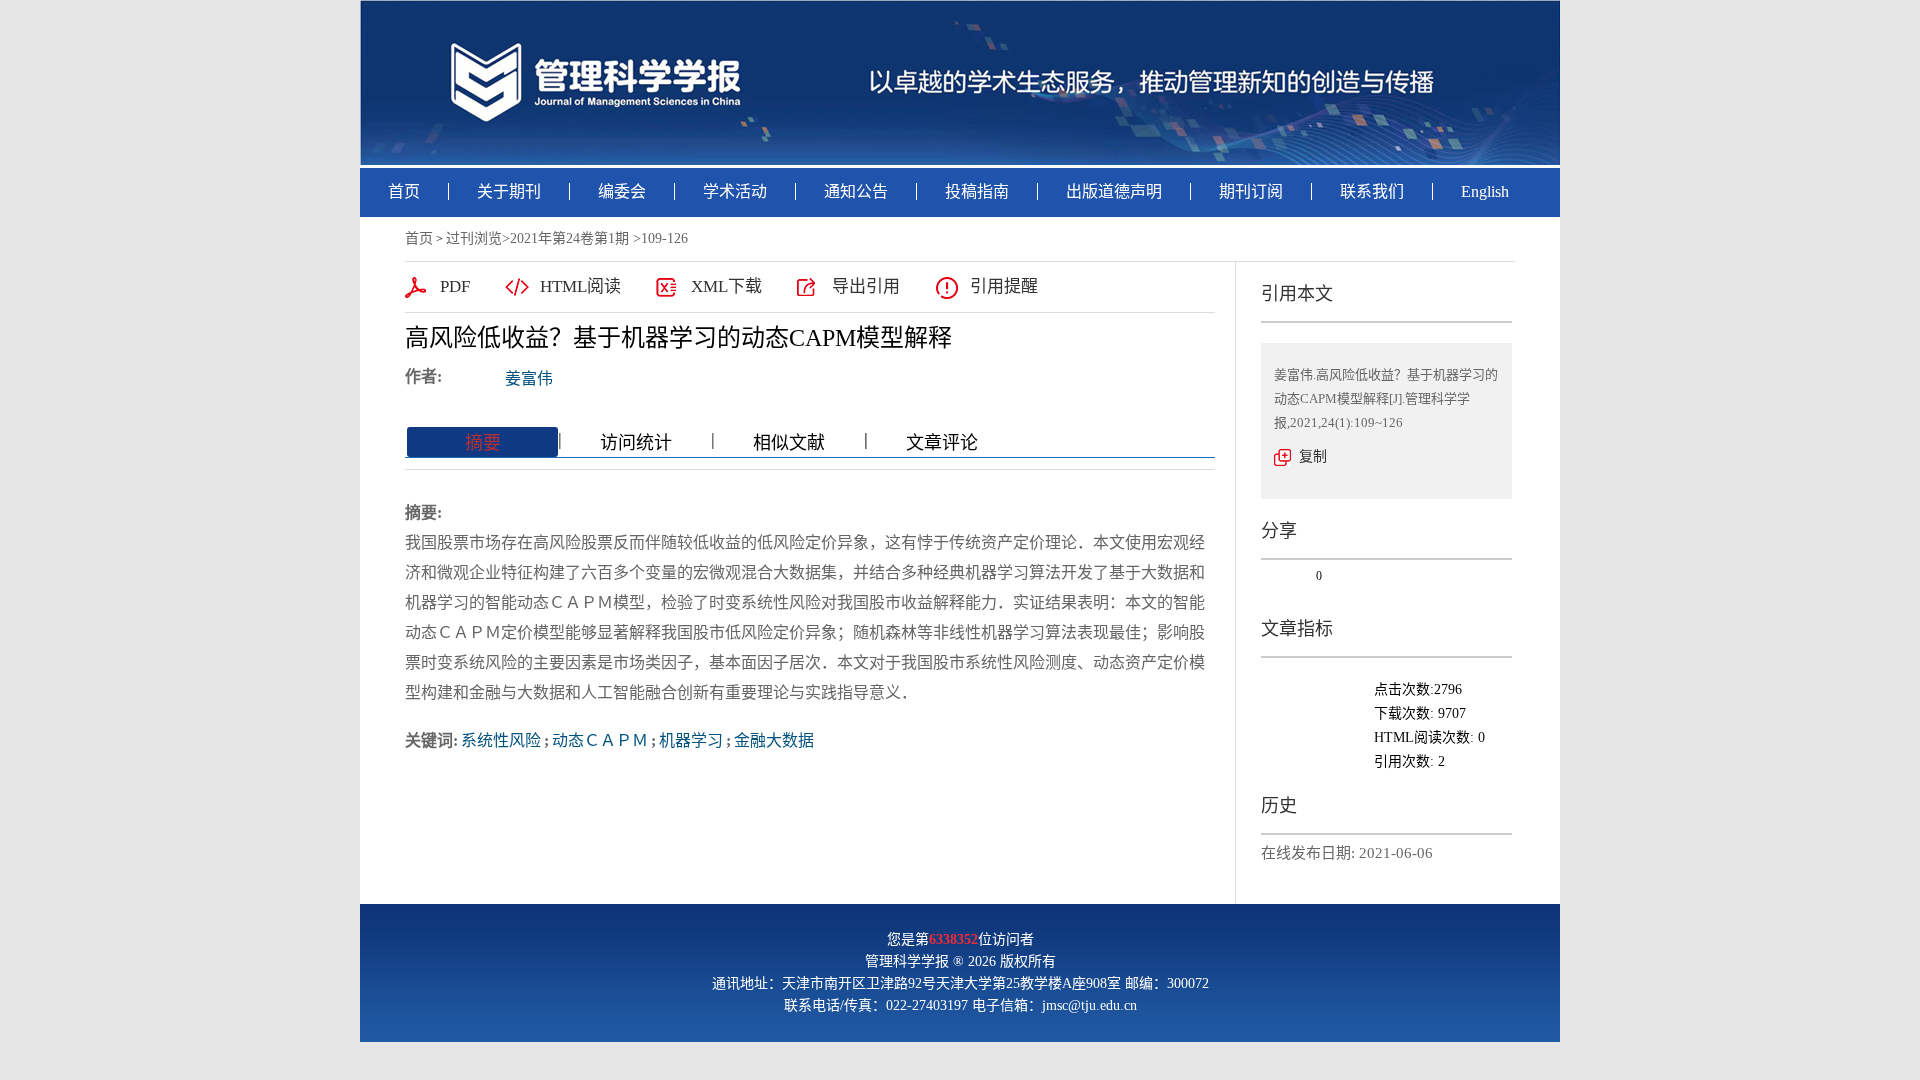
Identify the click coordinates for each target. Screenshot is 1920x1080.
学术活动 (735, 191)
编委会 (622, 191)
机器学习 (691, 740)
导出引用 (866, 286)
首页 (404, 191)
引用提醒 (1004, 286)
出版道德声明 (1114, 191)
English (1485, 191)
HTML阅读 (580, 286)
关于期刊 (509, 191)
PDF (455, 286)
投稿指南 (977, 191)
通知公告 (856, 191)
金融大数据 (774, 740)
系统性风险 (501, 740)
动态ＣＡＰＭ (600, 740)
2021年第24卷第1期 (569, 238)
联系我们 (1372, 191)
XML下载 (726, 286)
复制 (1313, 456)
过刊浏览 (474, 238)
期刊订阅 (1251, 191)
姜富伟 (529, 378)
